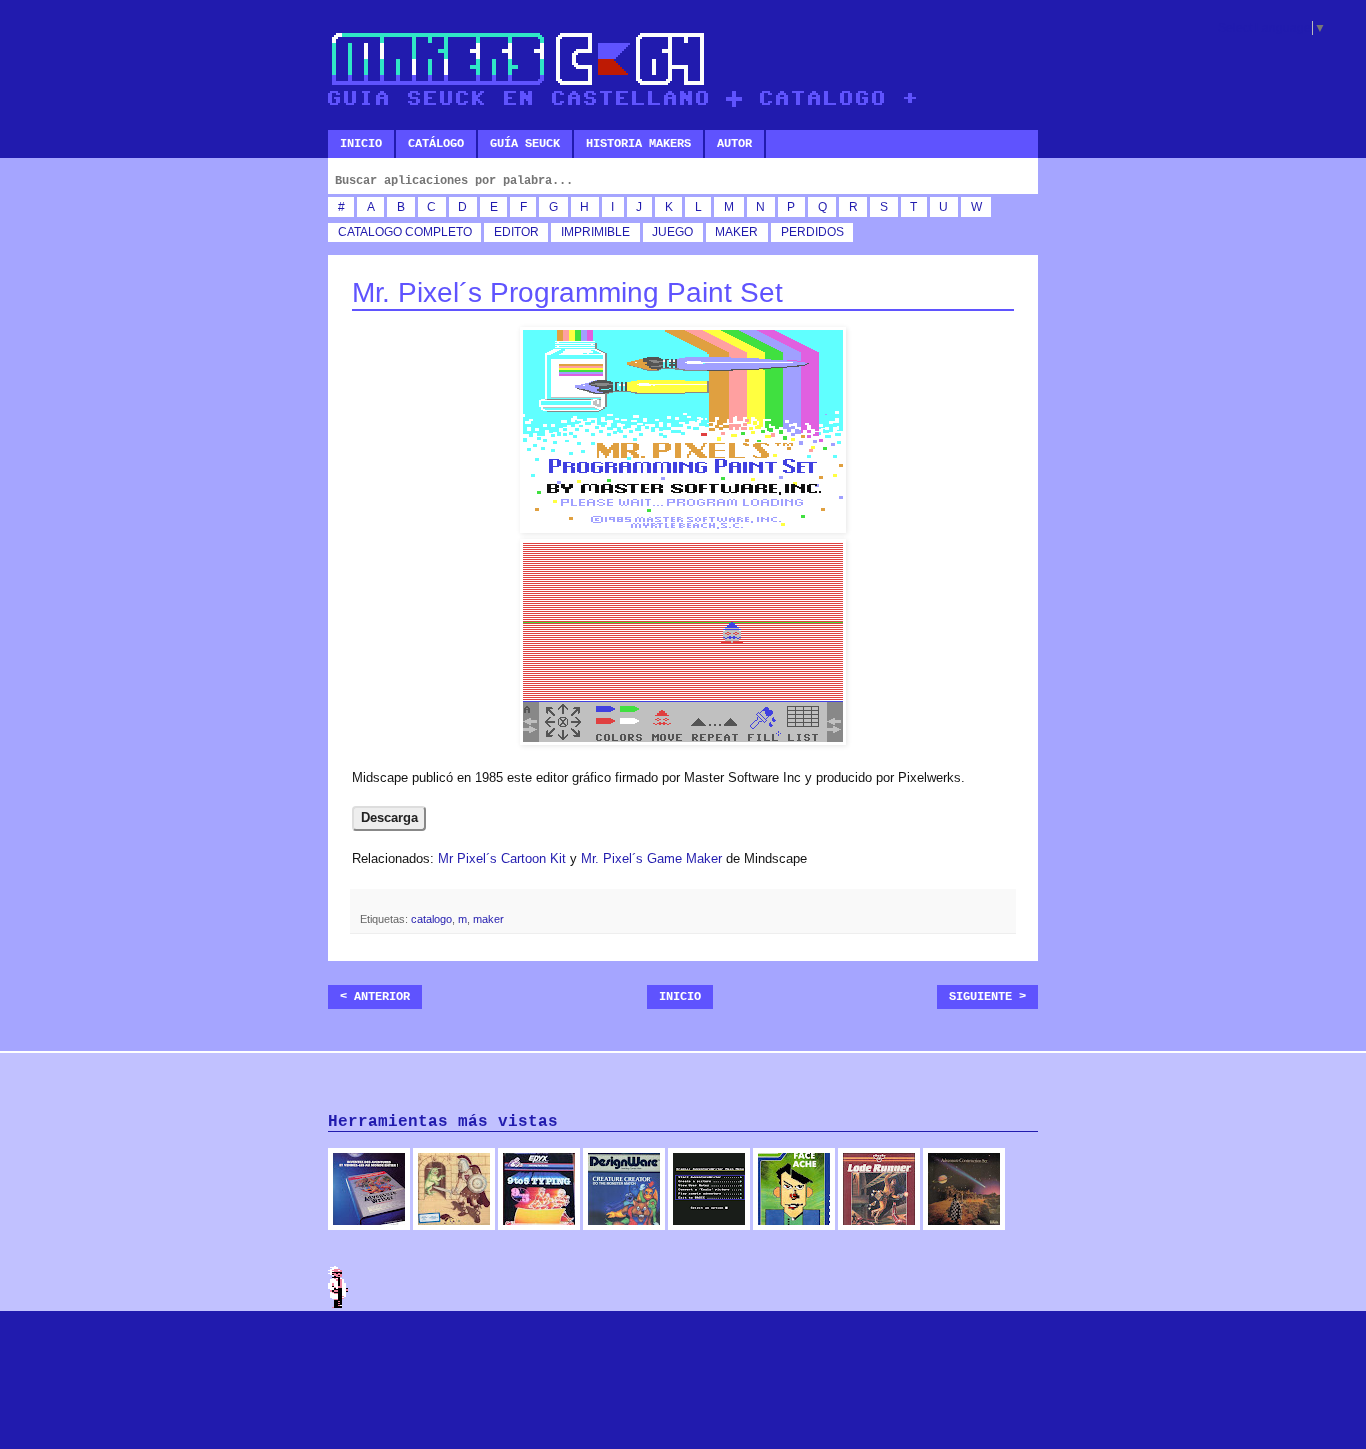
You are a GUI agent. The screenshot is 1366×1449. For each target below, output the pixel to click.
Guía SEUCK (525, 144)
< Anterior (375, 997)
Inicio (361, 144)
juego (672, 232)
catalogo (370, 232)
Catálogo (436, 144)
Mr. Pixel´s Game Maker (651, 858)
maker (736, 232)
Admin (338, 1287)
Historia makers (638, 144)
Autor (734, 144)
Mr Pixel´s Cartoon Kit (502, 858)
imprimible (595, 232)
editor (516, 232)
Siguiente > (987, 997)
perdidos (812, 232)
